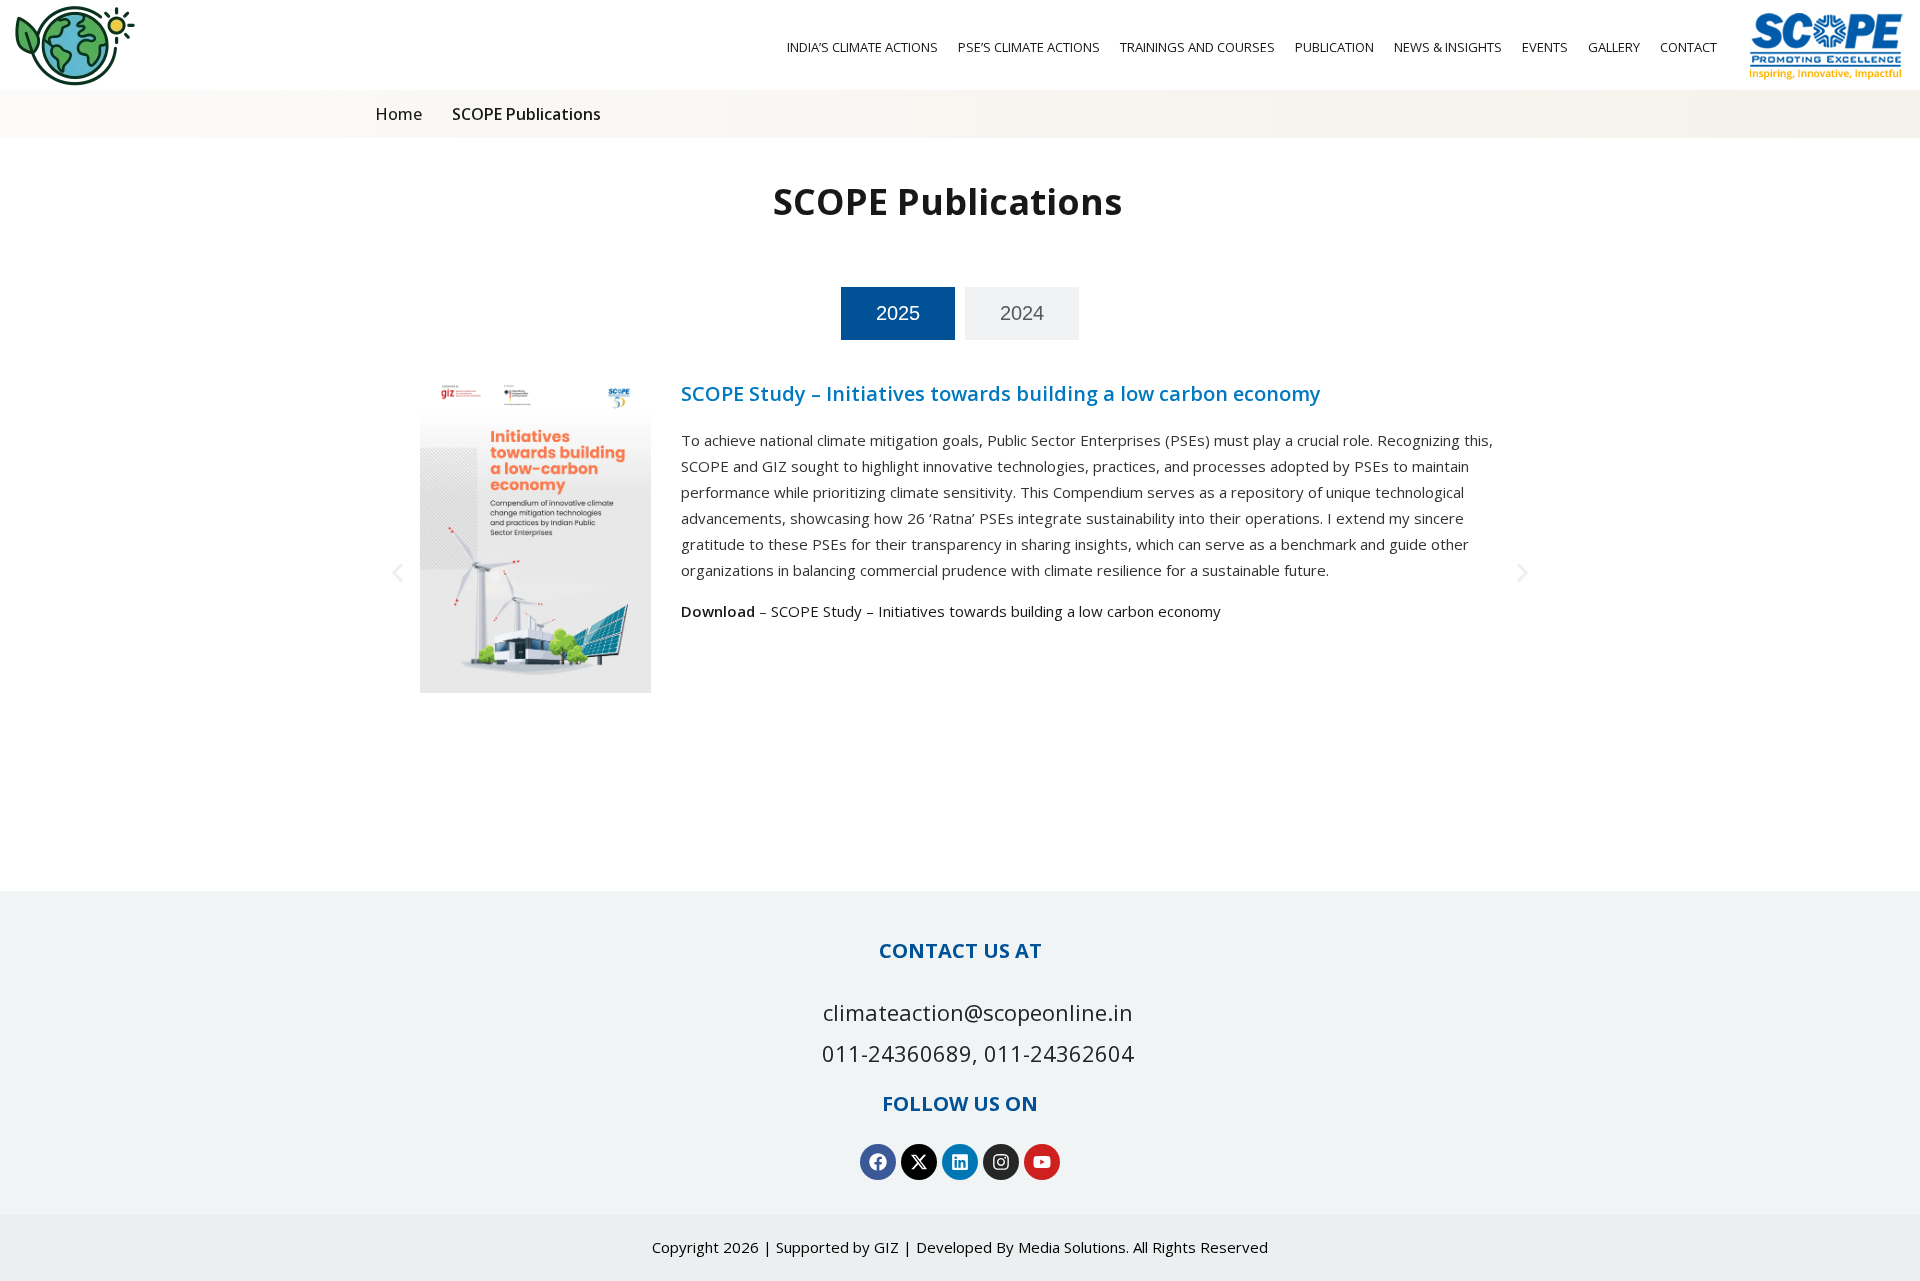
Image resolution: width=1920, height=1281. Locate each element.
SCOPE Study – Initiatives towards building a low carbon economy (996, 611)
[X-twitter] (919, 1162)
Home (398, 114)
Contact (1688, 47)
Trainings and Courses (1197, 47)
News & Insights (1448, 47)
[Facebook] (878, 1162)
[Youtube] (1042, 1162)
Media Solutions (1072, 1247)
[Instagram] (1001, 1162)
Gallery (1614, 47)
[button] (397, 573)
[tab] (898, 313)
